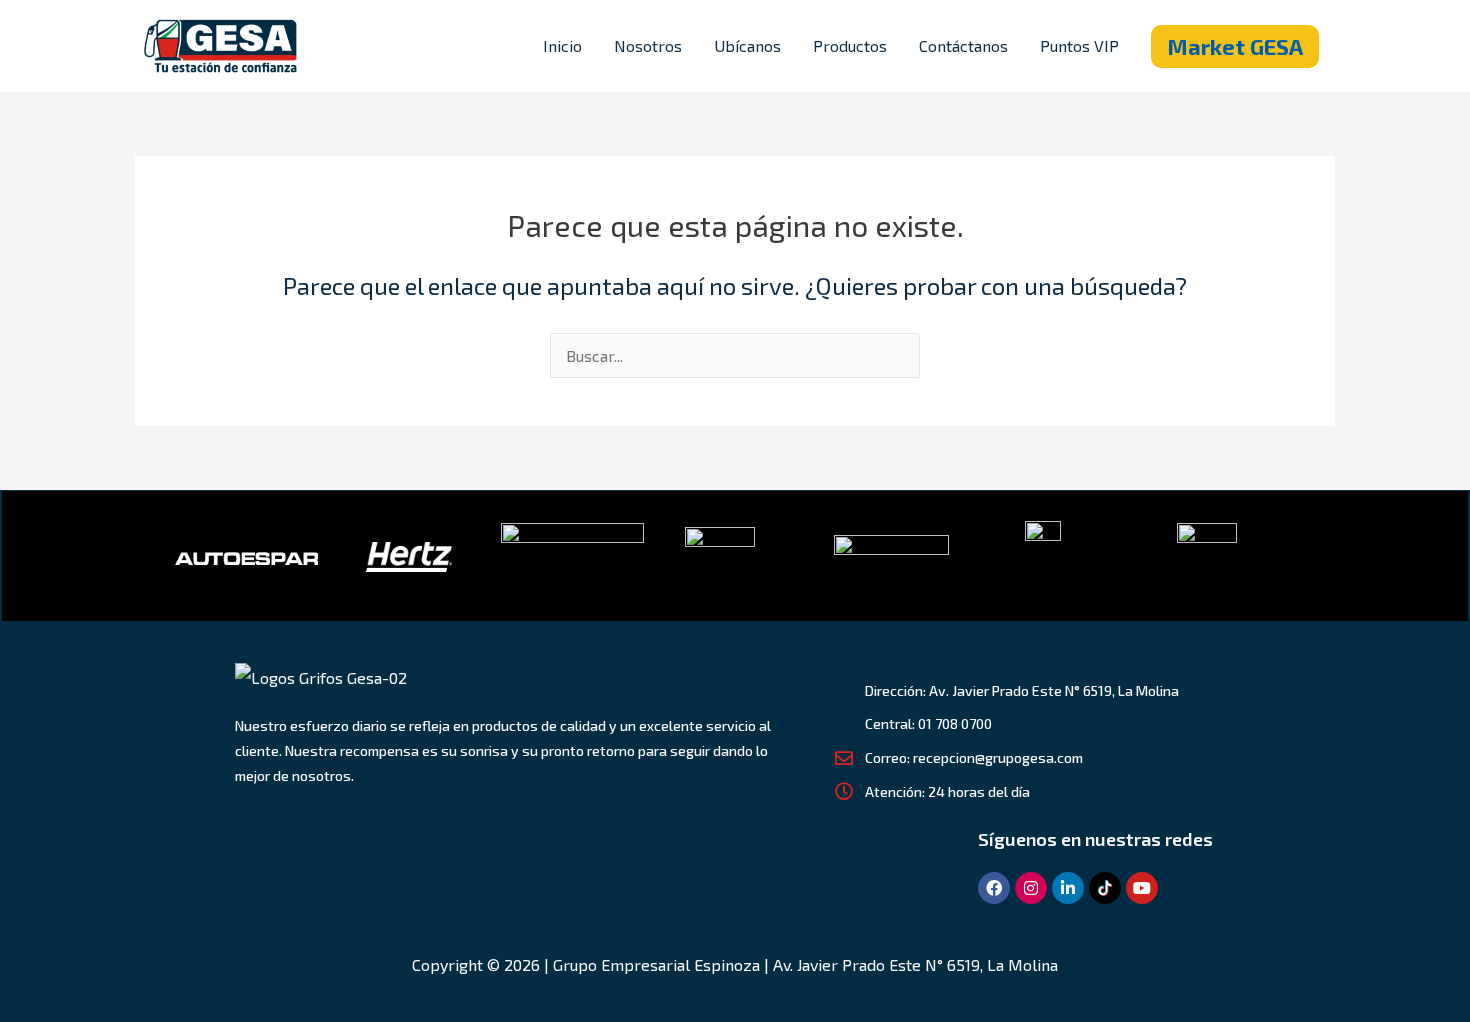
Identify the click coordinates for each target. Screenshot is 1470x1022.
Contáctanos (963, 45)
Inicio (562, 45)
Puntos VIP (1079, 45)
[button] (1235, 46)
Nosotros (648, 45)
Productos (850, 45)
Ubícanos (747, 45)
